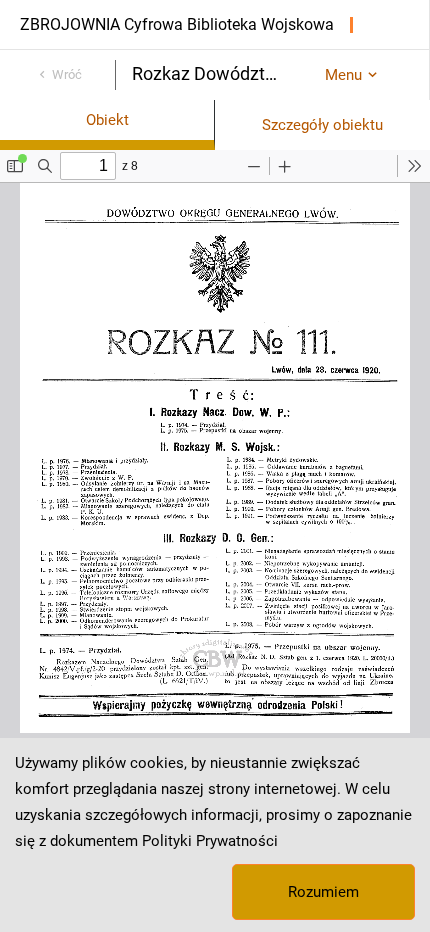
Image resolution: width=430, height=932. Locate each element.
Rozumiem (323, 892)
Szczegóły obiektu (322, 125)
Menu (343, 75)
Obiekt (107, 120)
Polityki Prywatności (210, 841)
